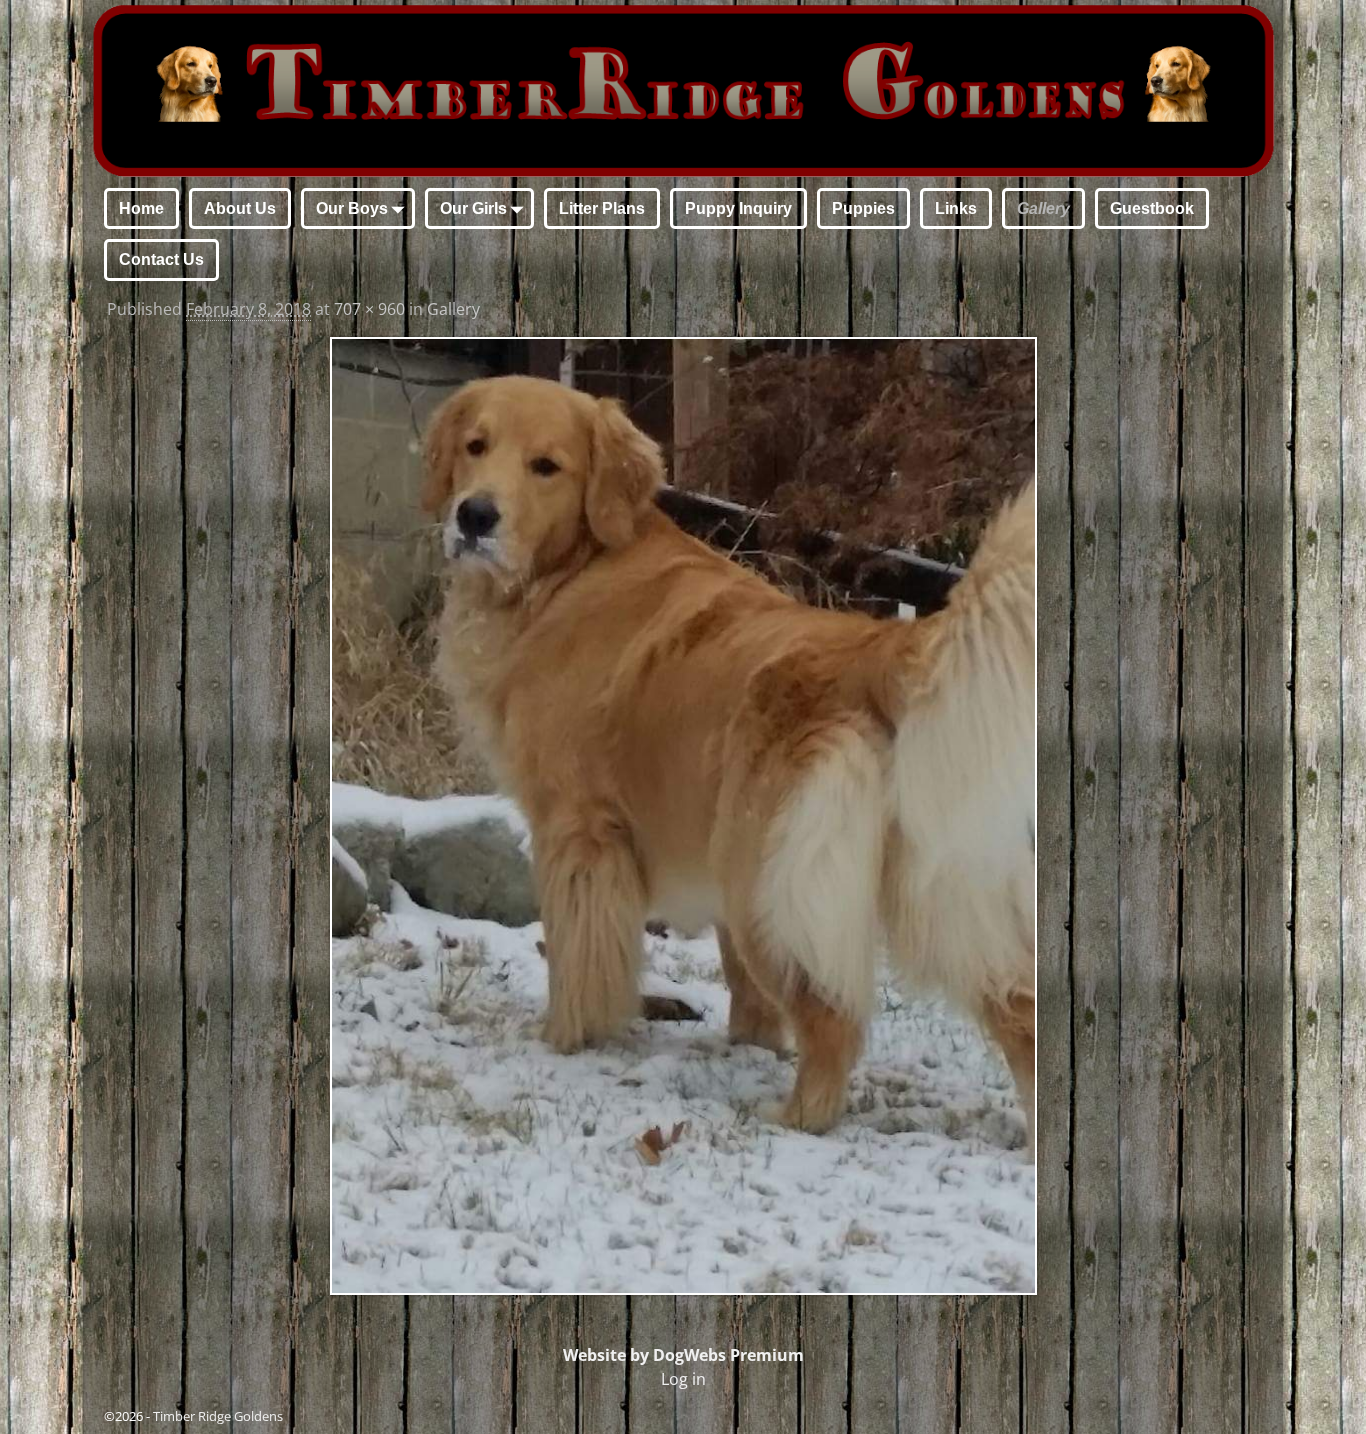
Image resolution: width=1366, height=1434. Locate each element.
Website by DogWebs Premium (683, 1355)
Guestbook (1152, 208)
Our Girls (473, 208)
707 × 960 (369, 309)
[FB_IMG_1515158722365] (683, 816)
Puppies (863, 208)
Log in (683, 1379)
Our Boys (352, 208)
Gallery (1043, 208)
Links (956, 208)
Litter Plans (602, 208)
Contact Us (161, 259)
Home (141, 208)
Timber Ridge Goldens (218, 1416)
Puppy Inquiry (738, 208)
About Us (240, 208)
